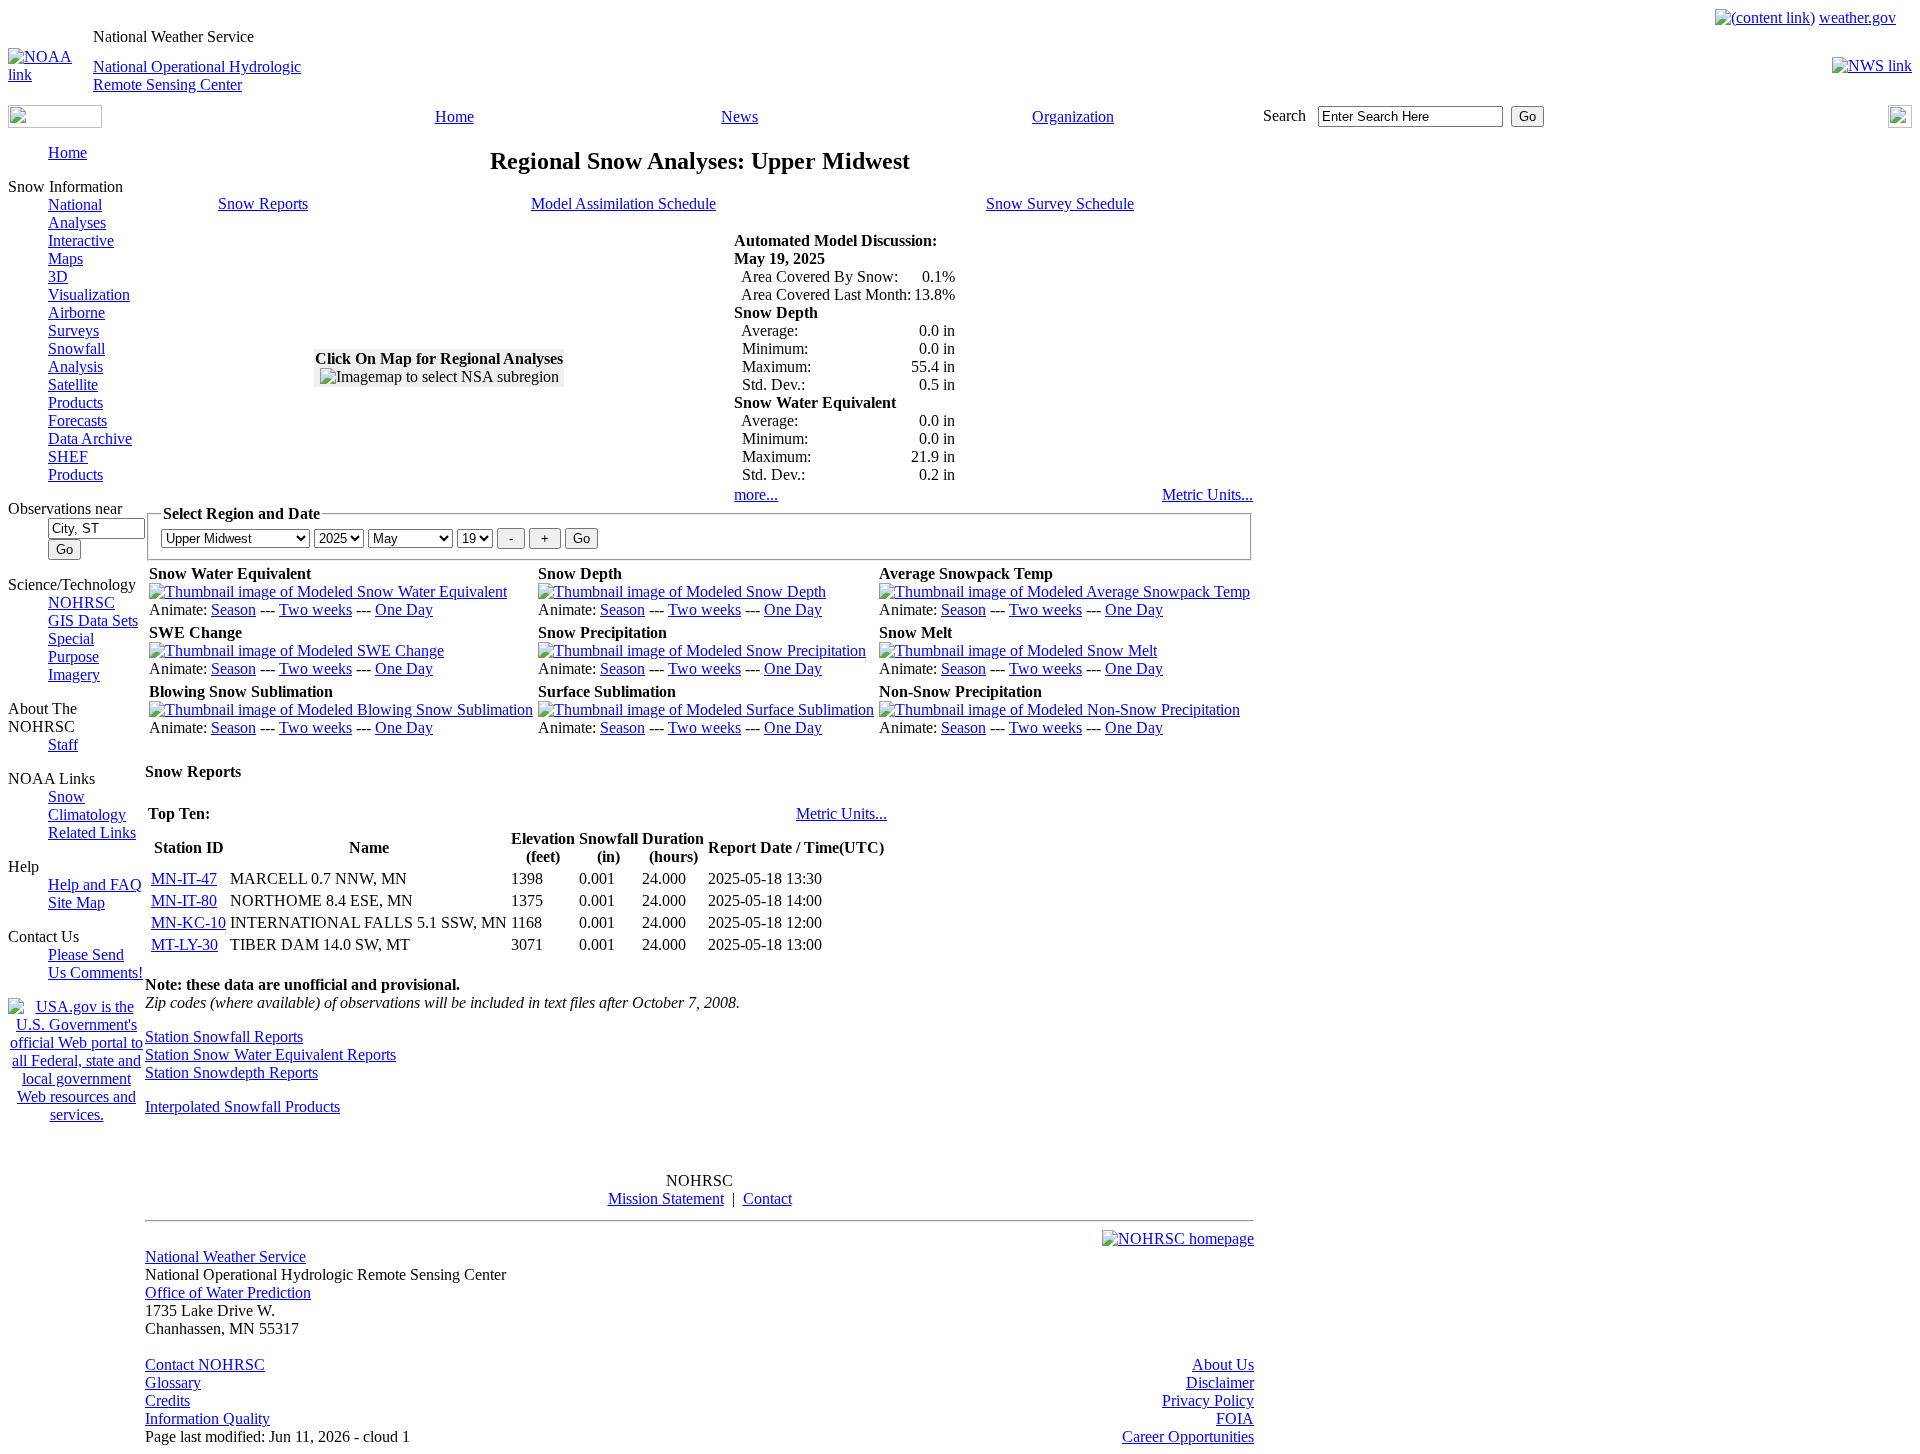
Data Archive (90, 438)
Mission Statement (666, 1198)
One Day (404, 609)
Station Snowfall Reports (224, 1036)
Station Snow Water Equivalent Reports (270, 1054)
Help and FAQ (95, 884)
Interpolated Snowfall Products (242, 1106)
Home (454, 116)
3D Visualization (89, 285)
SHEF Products (75, 465)
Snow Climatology (87, 805)
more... (756, 494)
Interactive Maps (81, 249)
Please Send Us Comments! (95, 963)
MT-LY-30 (184, 944)
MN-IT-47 (184, 878)
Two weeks (315, 609)
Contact (767, 1198)
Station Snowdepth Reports (231, 1072)
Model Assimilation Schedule (623, 203)
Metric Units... (1207, 494)
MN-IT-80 (184, 900)
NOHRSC (81, 602)
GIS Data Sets (93, 620)
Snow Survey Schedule (1060, 203)
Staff (63, 744)
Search (1284, 115)
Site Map (76, 902)
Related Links (92, 832)
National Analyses (77, 213)
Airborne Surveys (76, 321)
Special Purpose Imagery (74, 656)
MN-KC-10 (188, 922)
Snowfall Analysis (76, 357)
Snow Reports (263, 203)
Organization (1073, 116)
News (739, 116)
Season (233, 609)
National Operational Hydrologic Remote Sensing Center (197, 75)
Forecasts (77, 420)
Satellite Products (75, 393)
